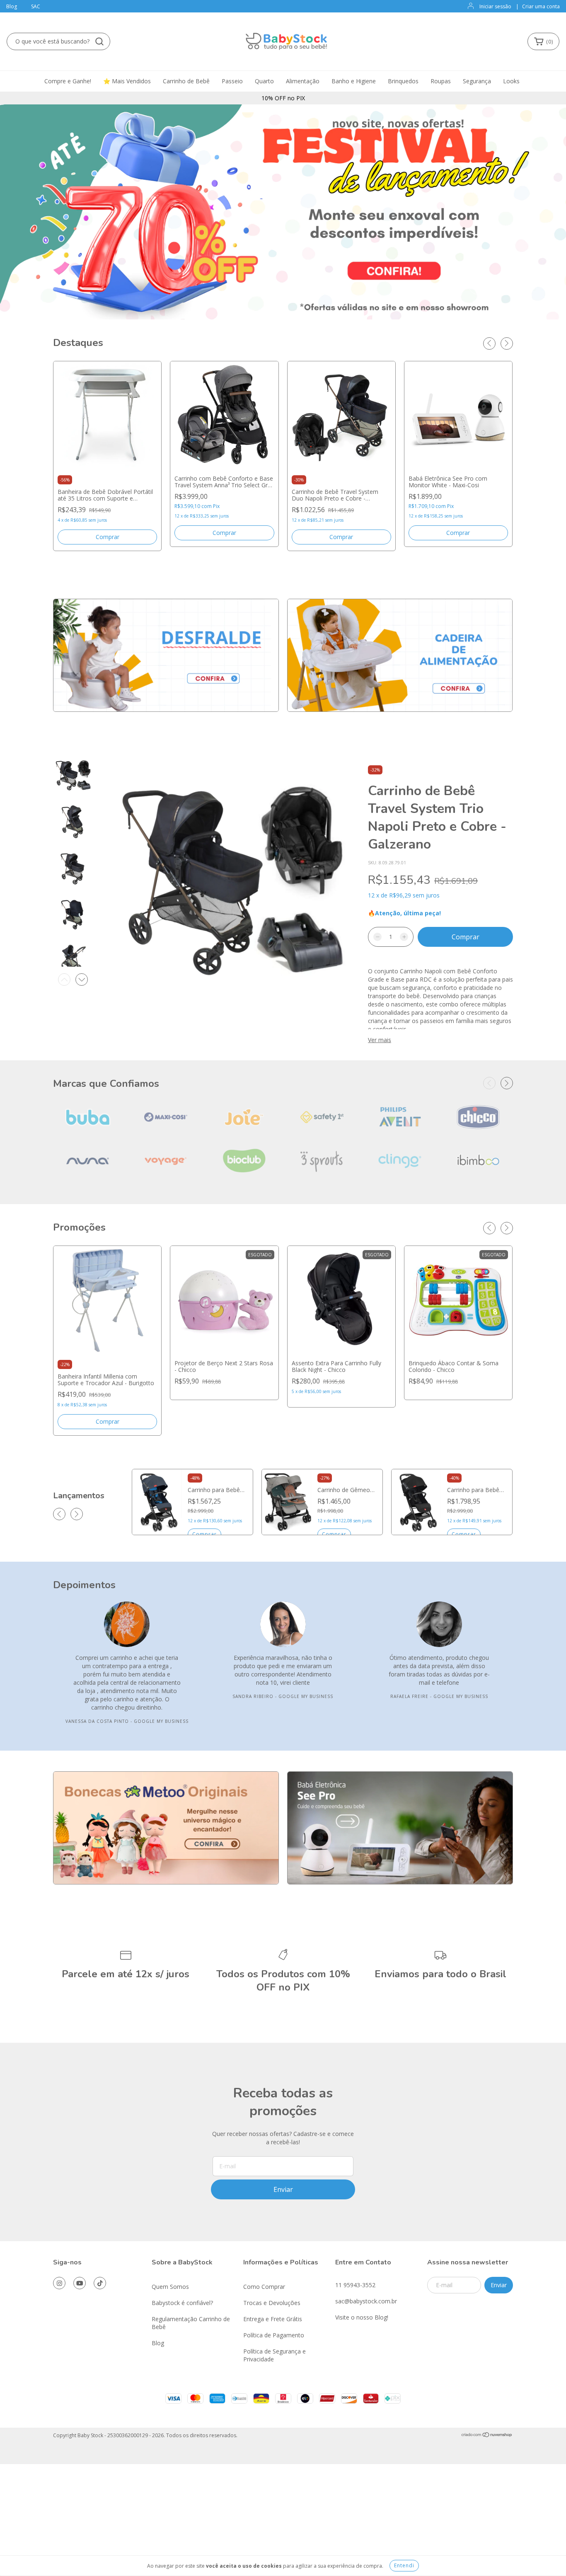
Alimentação (303, 81)
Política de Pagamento (274, 2335)
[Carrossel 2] (400, 655)
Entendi (404, 2565)
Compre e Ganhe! (68, 81)
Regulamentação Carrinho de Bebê (191, 2323)
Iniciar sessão (495, 6)
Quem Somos (170, 2287)
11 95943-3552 (355, 2285)
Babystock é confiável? (182, 2303)
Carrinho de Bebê (186, 81)
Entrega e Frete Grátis (273, 2319)
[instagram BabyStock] (59, 2283)
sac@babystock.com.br (366, 2301)
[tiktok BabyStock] (100, 2283)
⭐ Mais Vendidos (127, 81)
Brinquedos (403, 81)
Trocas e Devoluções (272, 2303)
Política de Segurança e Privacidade (275, 2355)
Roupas (441, 81)
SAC (36, 6)
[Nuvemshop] (487, 2436)
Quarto (264, 81)
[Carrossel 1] (166, 655)
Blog (12, 6)
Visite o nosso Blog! (362, 2317)
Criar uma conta (541, 6)
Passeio (232, 81)
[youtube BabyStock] (80, 2283)
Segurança (477, 81)
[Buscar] (99, 41)
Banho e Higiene (354, 81)
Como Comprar (264, 2287)
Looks (511, 81)
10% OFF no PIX (283, 98)
